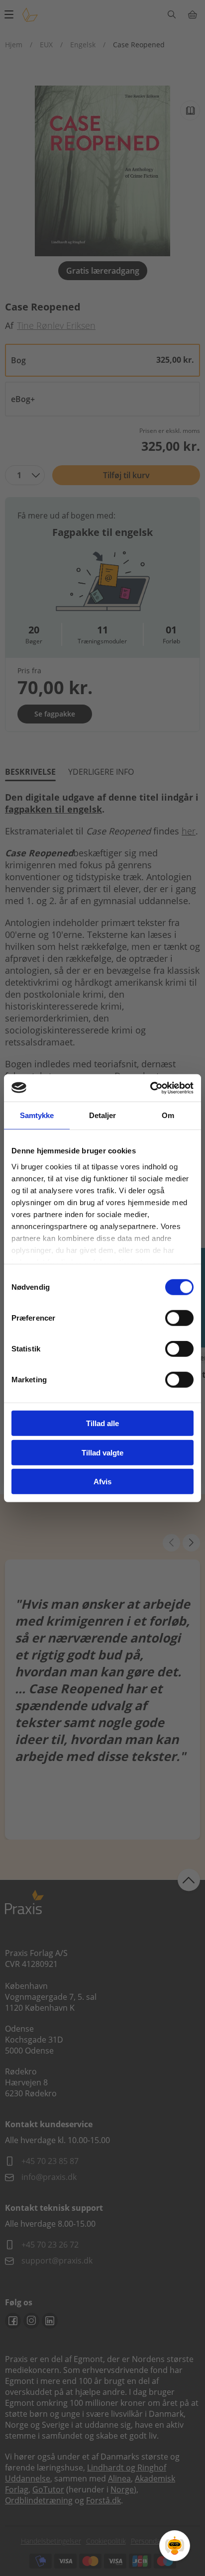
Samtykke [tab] (37, 1115)
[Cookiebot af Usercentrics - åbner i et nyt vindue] (150, 1088)
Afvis (102, 1482)
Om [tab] (168, 1115)
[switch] (179, 1318)
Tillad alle (102, 1423)
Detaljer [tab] (103, 1115)
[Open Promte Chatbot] (175, 2546)
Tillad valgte (102, 1452)
